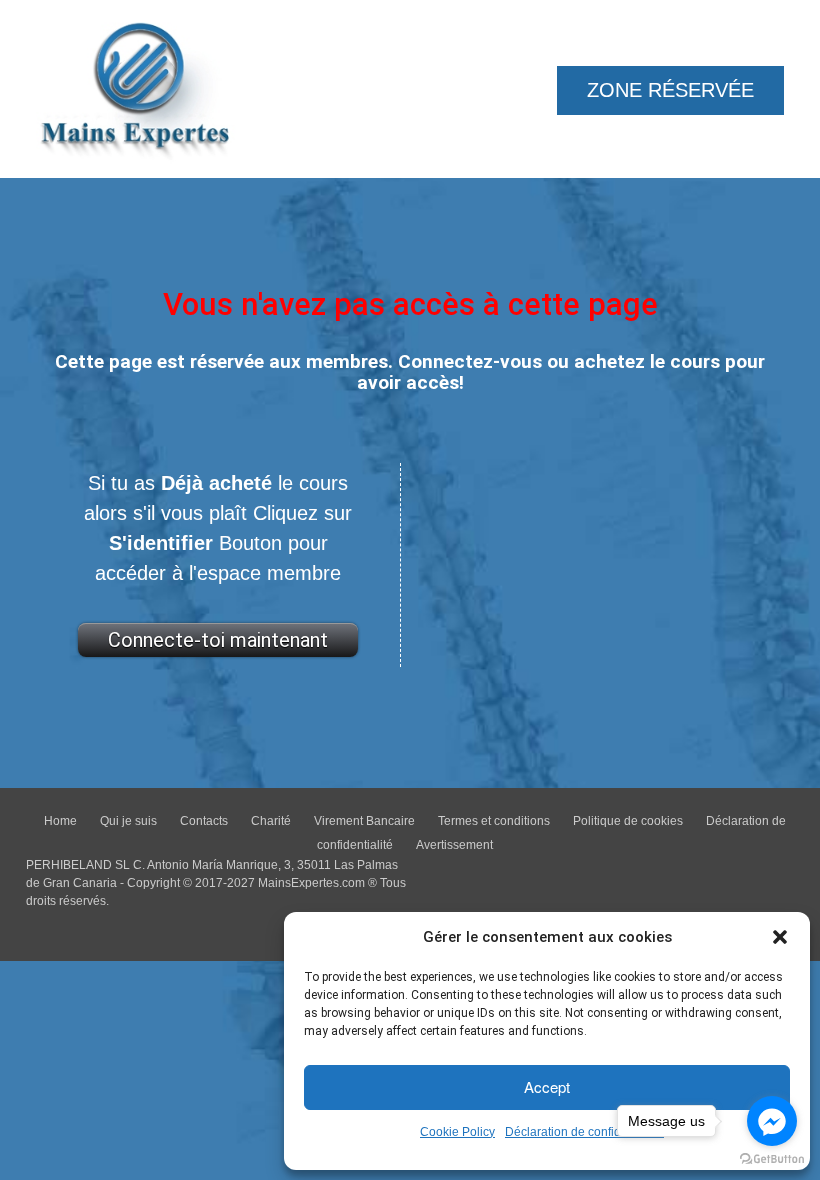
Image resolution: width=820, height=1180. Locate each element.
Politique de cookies (628, 821)
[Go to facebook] (772, 1121)
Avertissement (454, 845)
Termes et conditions (494, 821)
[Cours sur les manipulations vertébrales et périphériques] (136, 86)
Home (60, 821)
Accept (547, 1086)
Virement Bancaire (364, 821)
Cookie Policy (457, 1132)
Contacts (204, 821)
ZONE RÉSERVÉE (670, 90)
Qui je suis (128, 821)
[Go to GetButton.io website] (772, 1159)
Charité (271, 821)
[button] (780, 937)
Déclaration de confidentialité (584, 1132)
